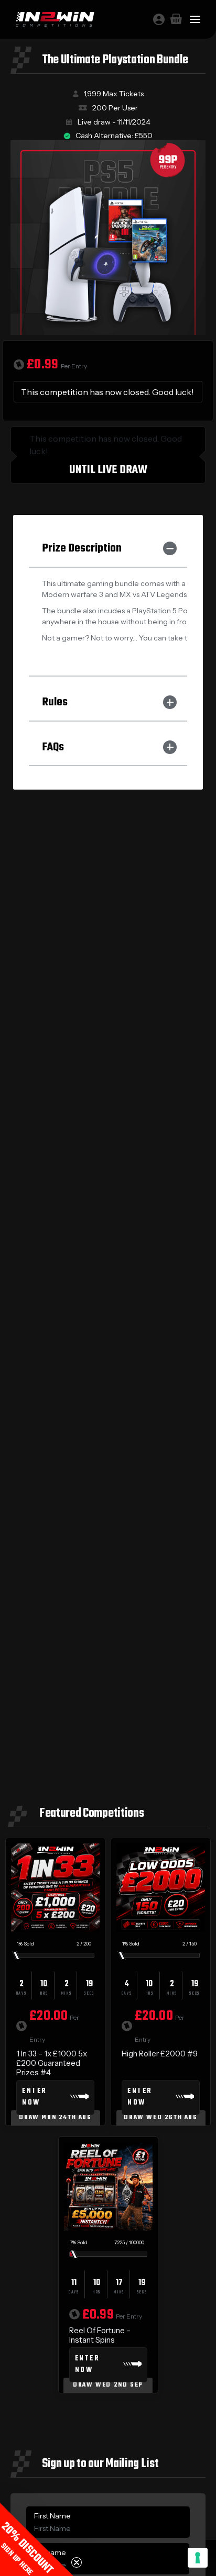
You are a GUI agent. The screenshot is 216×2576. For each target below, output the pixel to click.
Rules (55, 702)
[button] (37, 2539)
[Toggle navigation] (195, 19)
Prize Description (82, 548)
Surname (50, 2552)
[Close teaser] (77, 2562)
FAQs (53, 747)
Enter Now (35, 2097)
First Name (52, 2516)
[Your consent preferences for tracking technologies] (198, 2558)
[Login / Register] (159, 19)
